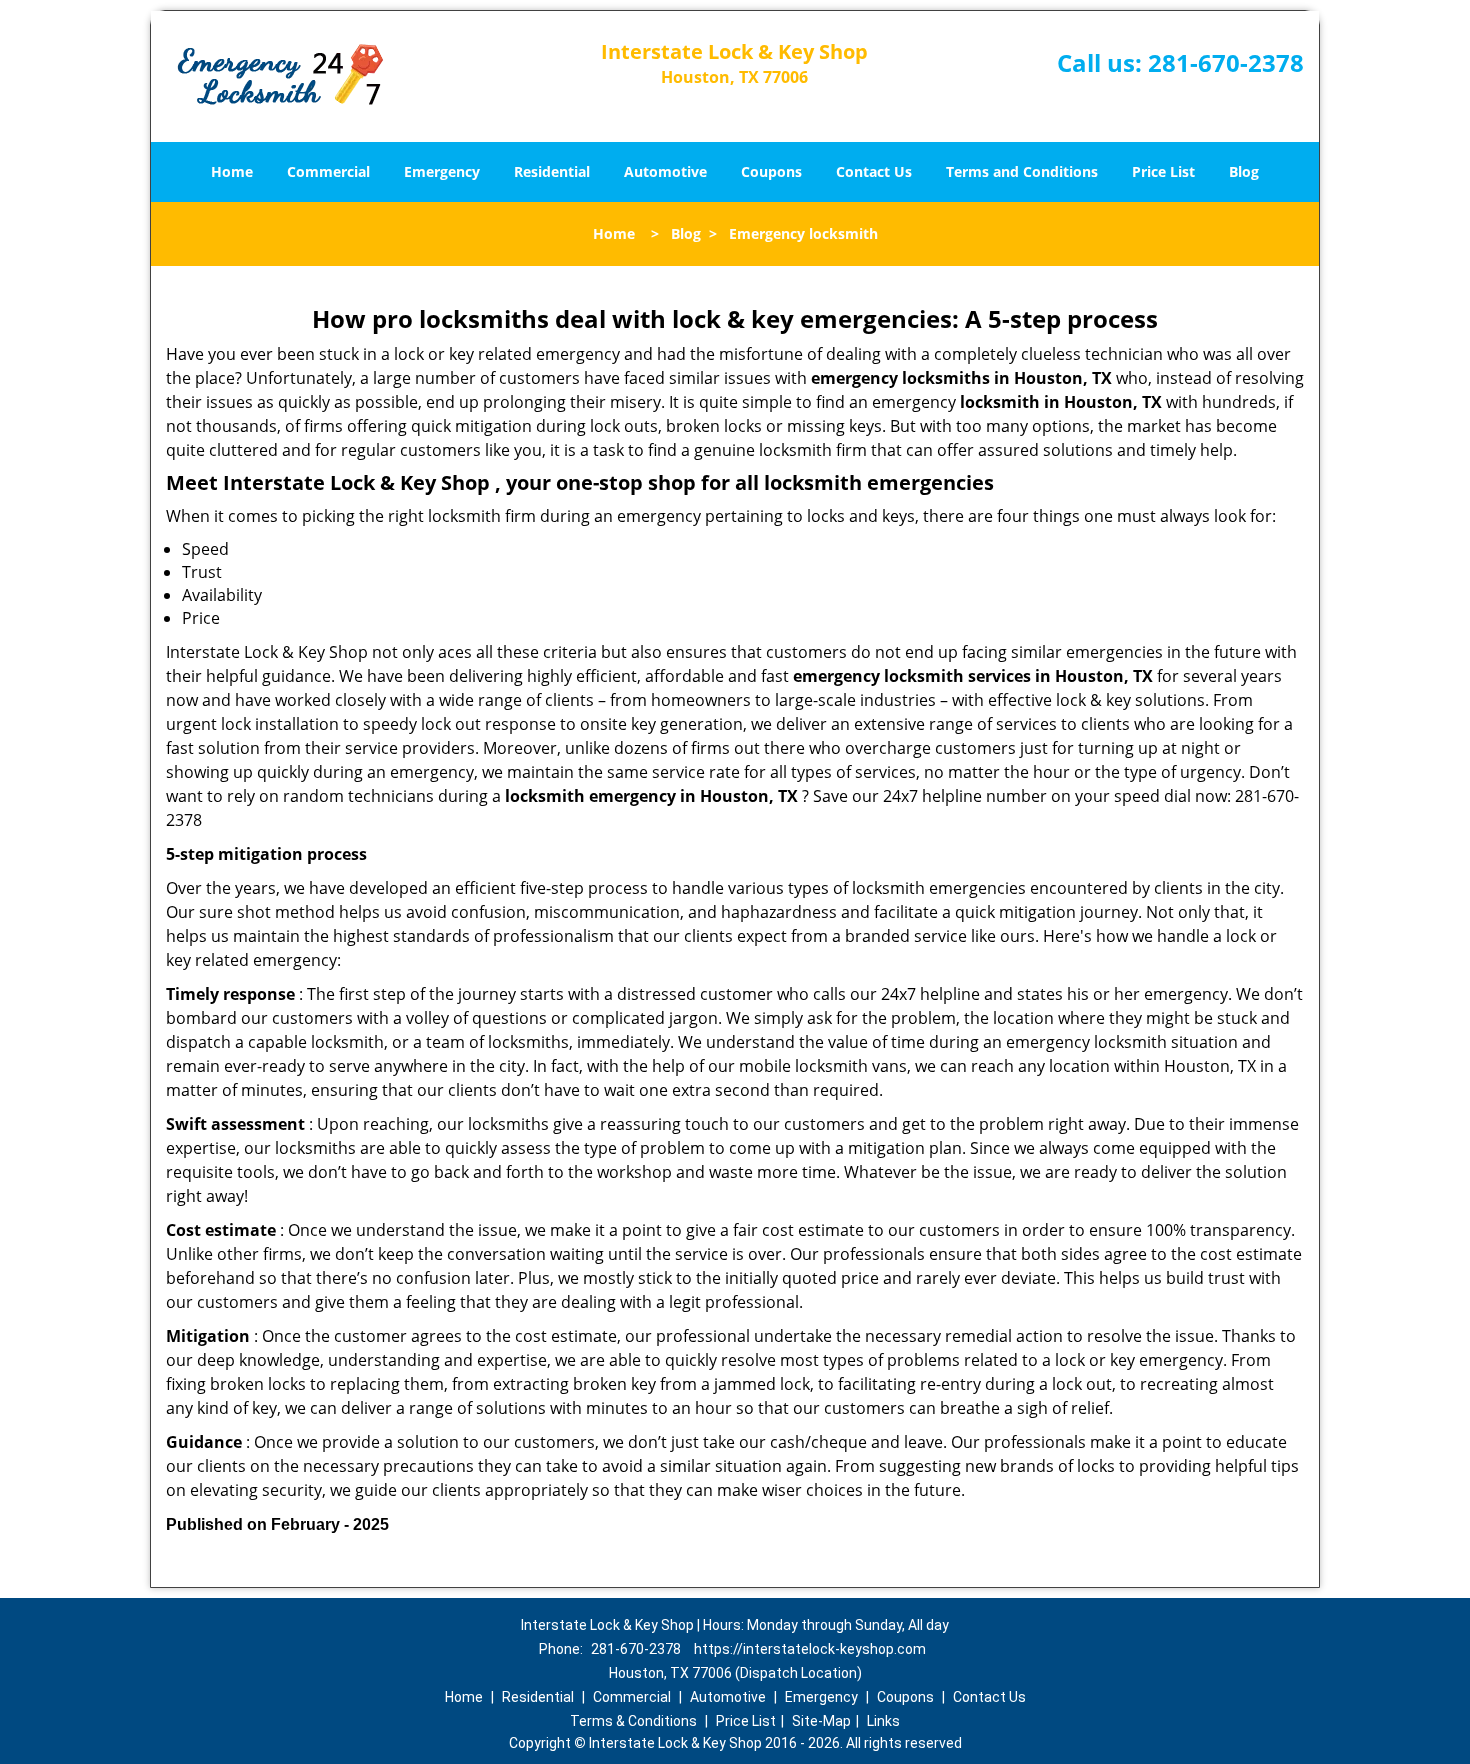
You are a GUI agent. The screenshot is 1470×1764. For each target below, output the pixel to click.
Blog (1244, 171)
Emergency (442, 171)
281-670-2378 (1226, 62)
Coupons (771, 171)
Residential (552, 171)
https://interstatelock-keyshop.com (810, 1649)
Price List (1163, 171)
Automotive (665, 171)
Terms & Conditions (633, 1721)
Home (232, 171)
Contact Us (874, 171)
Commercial (328, 171)
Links (883, 1721)
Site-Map (821, 1721)
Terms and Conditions (1022, 171)
